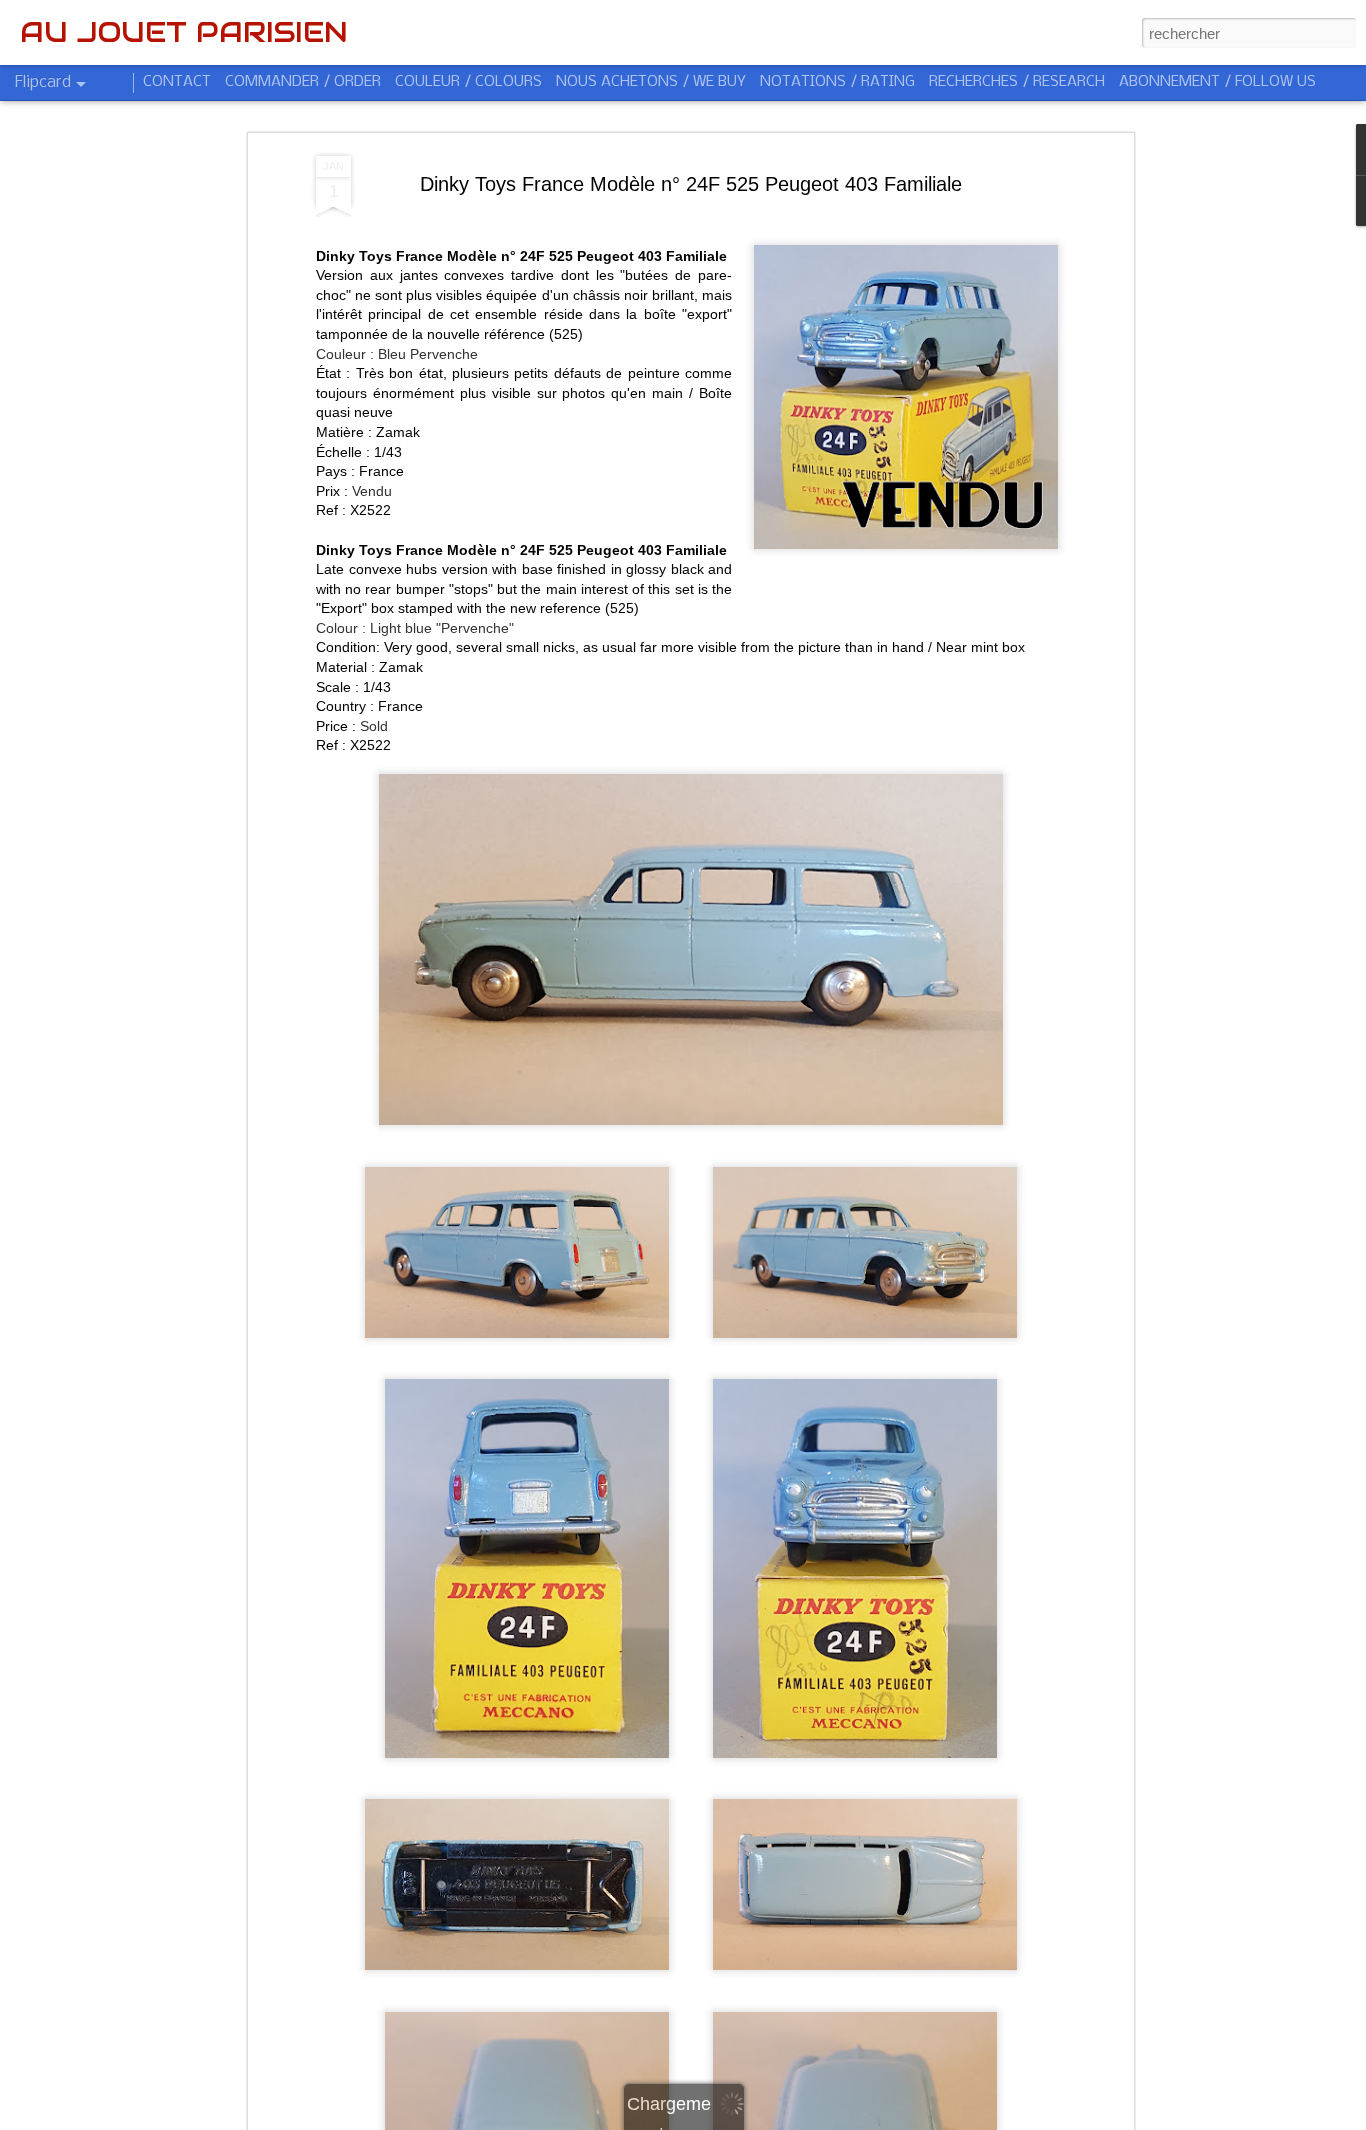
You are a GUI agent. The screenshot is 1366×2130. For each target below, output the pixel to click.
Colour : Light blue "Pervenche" (415, 628)
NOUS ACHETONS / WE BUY (651, 82)
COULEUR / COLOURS (468, 82)
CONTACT (177, 82)
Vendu (372, 491)
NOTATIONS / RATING (837, 82)
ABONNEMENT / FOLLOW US (1217, 82)
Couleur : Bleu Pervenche (397, 354)
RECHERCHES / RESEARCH (1017, 82)
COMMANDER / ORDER (303, 82)
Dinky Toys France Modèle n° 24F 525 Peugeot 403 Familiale (691, 184)
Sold (374, 726)
